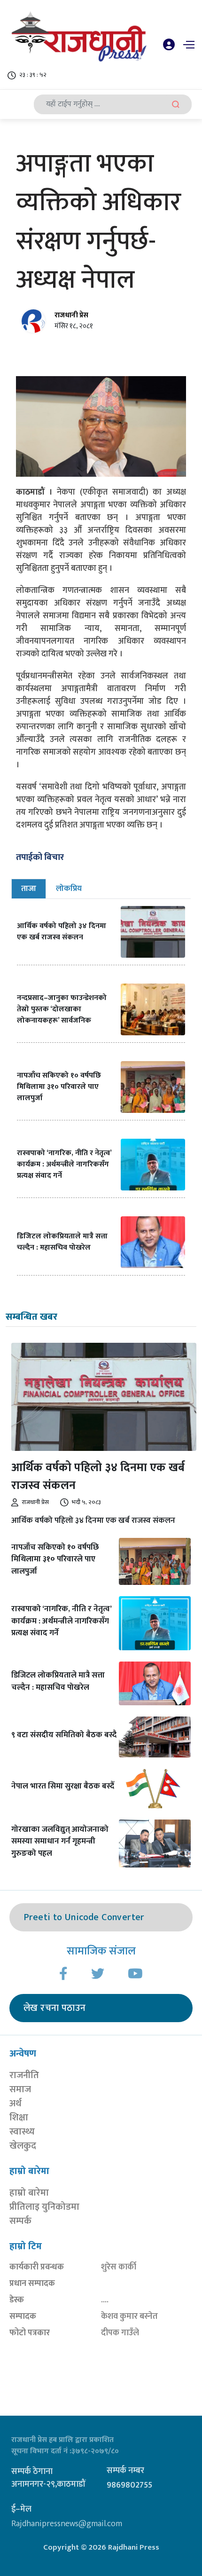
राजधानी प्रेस (71, 315)
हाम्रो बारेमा (29, 2193)
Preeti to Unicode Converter (84, 1917)
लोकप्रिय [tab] (69, 889)
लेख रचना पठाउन (54, 2008)
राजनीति (24, 2075)
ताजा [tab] (29, 889)
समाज (20, 2089)
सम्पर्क (20, 2221)
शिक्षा (19, 2118)
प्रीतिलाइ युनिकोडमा (44, 2207)
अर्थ (16, 2103)
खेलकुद (23, 2146)
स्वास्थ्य (22, 2132)
